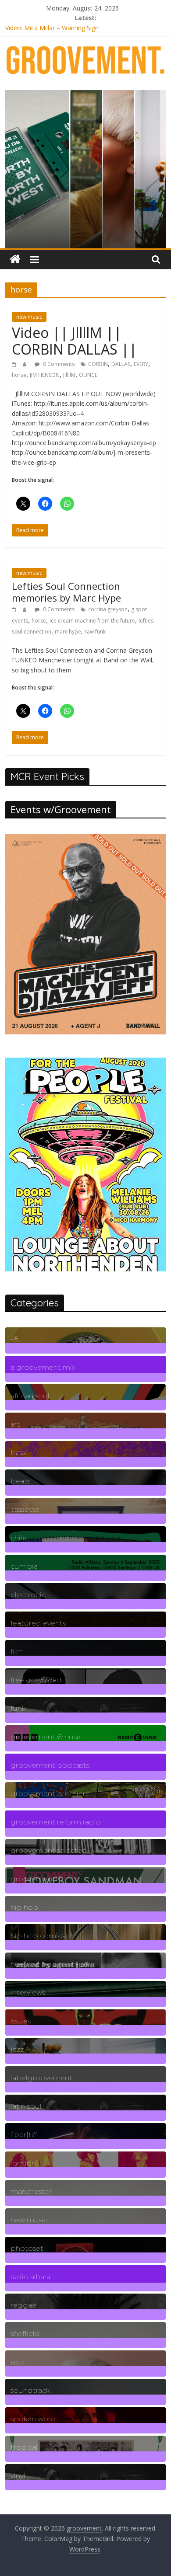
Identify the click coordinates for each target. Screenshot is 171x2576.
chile (19, 1538)
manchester (31, 2191)
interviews (28, 1993)
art (15, 1424)
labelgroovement (41, 2078)
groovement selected (49, 1850)
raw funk (95, 632)
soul (18, 2362)
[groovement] (15, 259)
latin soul (26, 2106)
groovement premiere (50, 1794)
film (17, 1652)
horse (19, 375)
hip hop (24, 1907)
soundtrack (30, 2390)
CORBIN (98, 364)
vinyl (18, 2476)
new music (29, 317)
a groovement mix (43, 1367)
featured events (38, 1623)
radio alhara (30, 2277)
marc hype (68, 632)
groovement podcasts (50, 1765)
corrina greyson (108, 609)
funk (18, 1708)
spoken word (33, 2419)
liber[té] (24, 2135)
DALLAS (121, 364)
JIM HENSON (45, 375)
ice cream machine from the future (92, 621)
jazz (17, 2049)
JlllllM (69, 375)
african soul (30, 1396)
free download (36, 1680)
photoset (27, 2248)
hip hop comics (38, 1936)
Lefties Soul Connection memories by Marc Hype (66, 592)
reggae (23, 2305)
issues (21, 2021)
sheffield (25, 2334)
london (23, 2163)
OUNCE (88, 375)
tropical (24, 2447)
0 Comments (58, 364)
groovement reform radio (56, 1822)
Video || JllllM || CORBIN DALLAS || (74, 341)
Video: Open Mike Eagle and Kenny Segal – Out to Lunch (85, 28)
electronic (28, 1595)
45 (14, 1339)
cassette (25, 1509)
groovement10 (37, 1879)
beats (20, 1481)
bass (18, 1453)
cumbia (24, 1566)
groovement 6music (46, 1737)
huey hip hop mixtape (49, 1964)
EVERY (141, 364)
